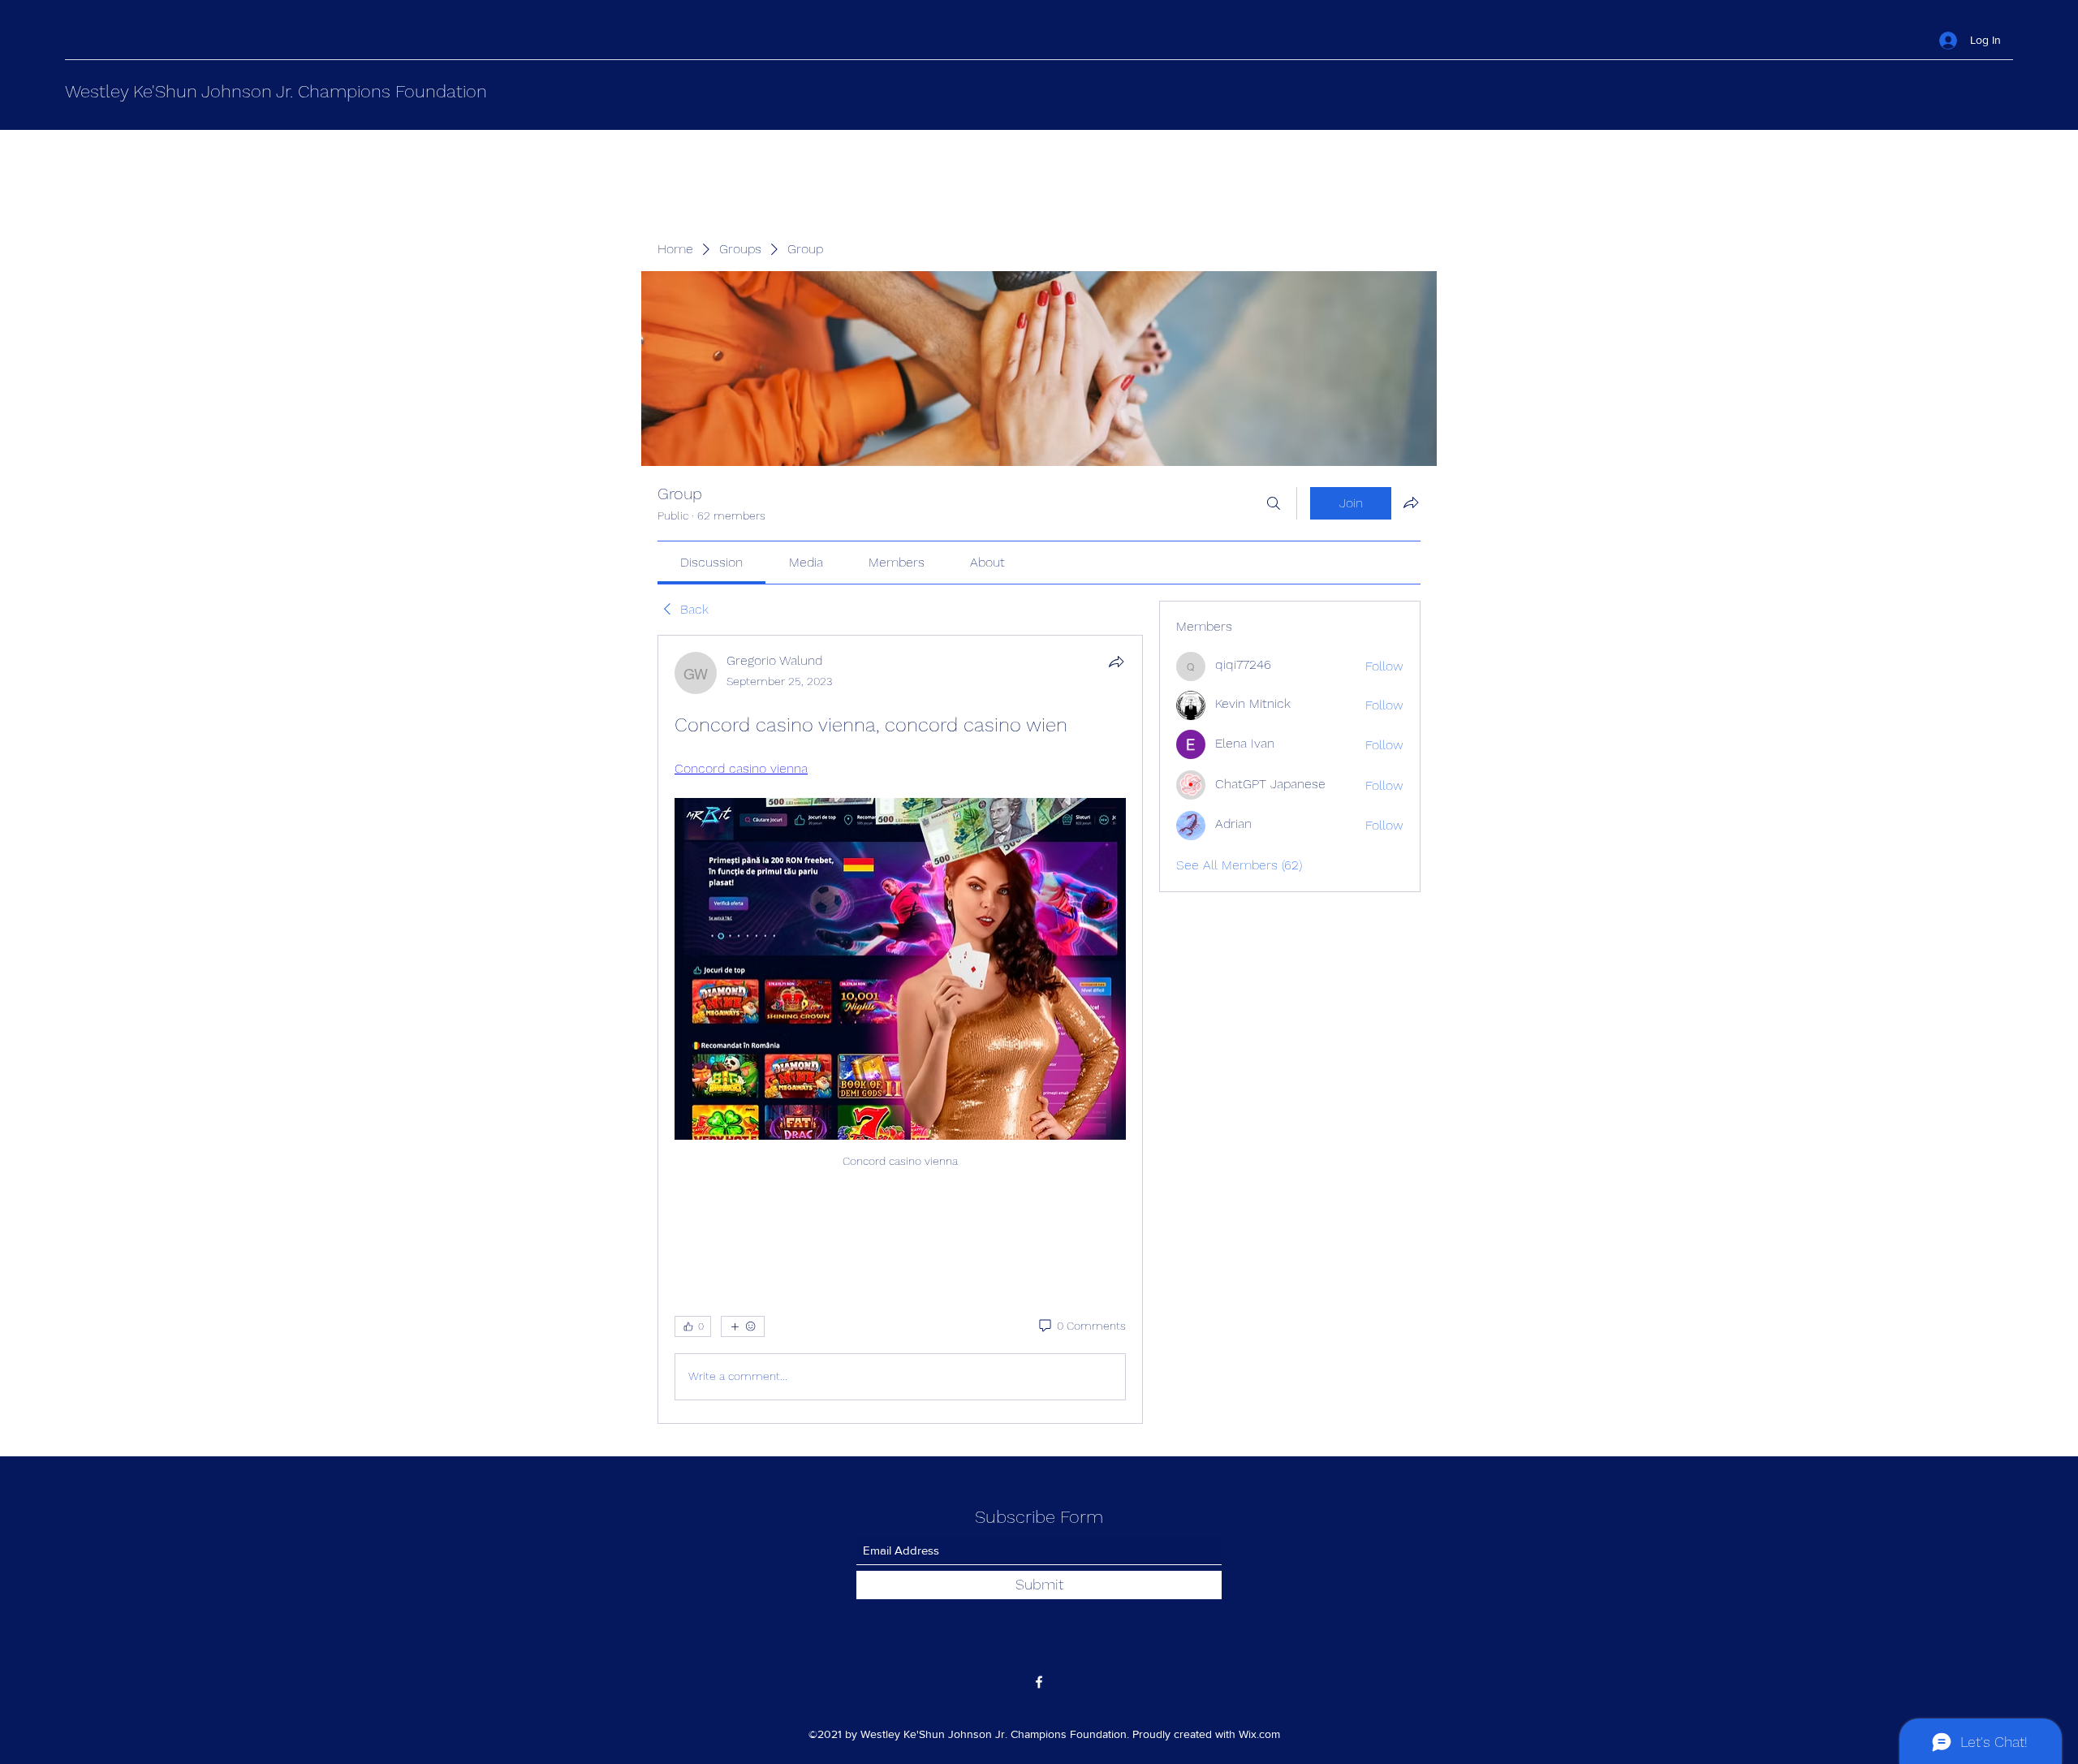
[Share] (1116, 662)
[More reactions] (743, 1326)
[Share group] (1411, 502)
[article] (900, 1029)
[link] (711, 562)
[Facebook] (1039, 1682)
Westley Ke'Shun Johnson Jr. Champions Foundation (276, 91)
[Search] (1274, 503)
